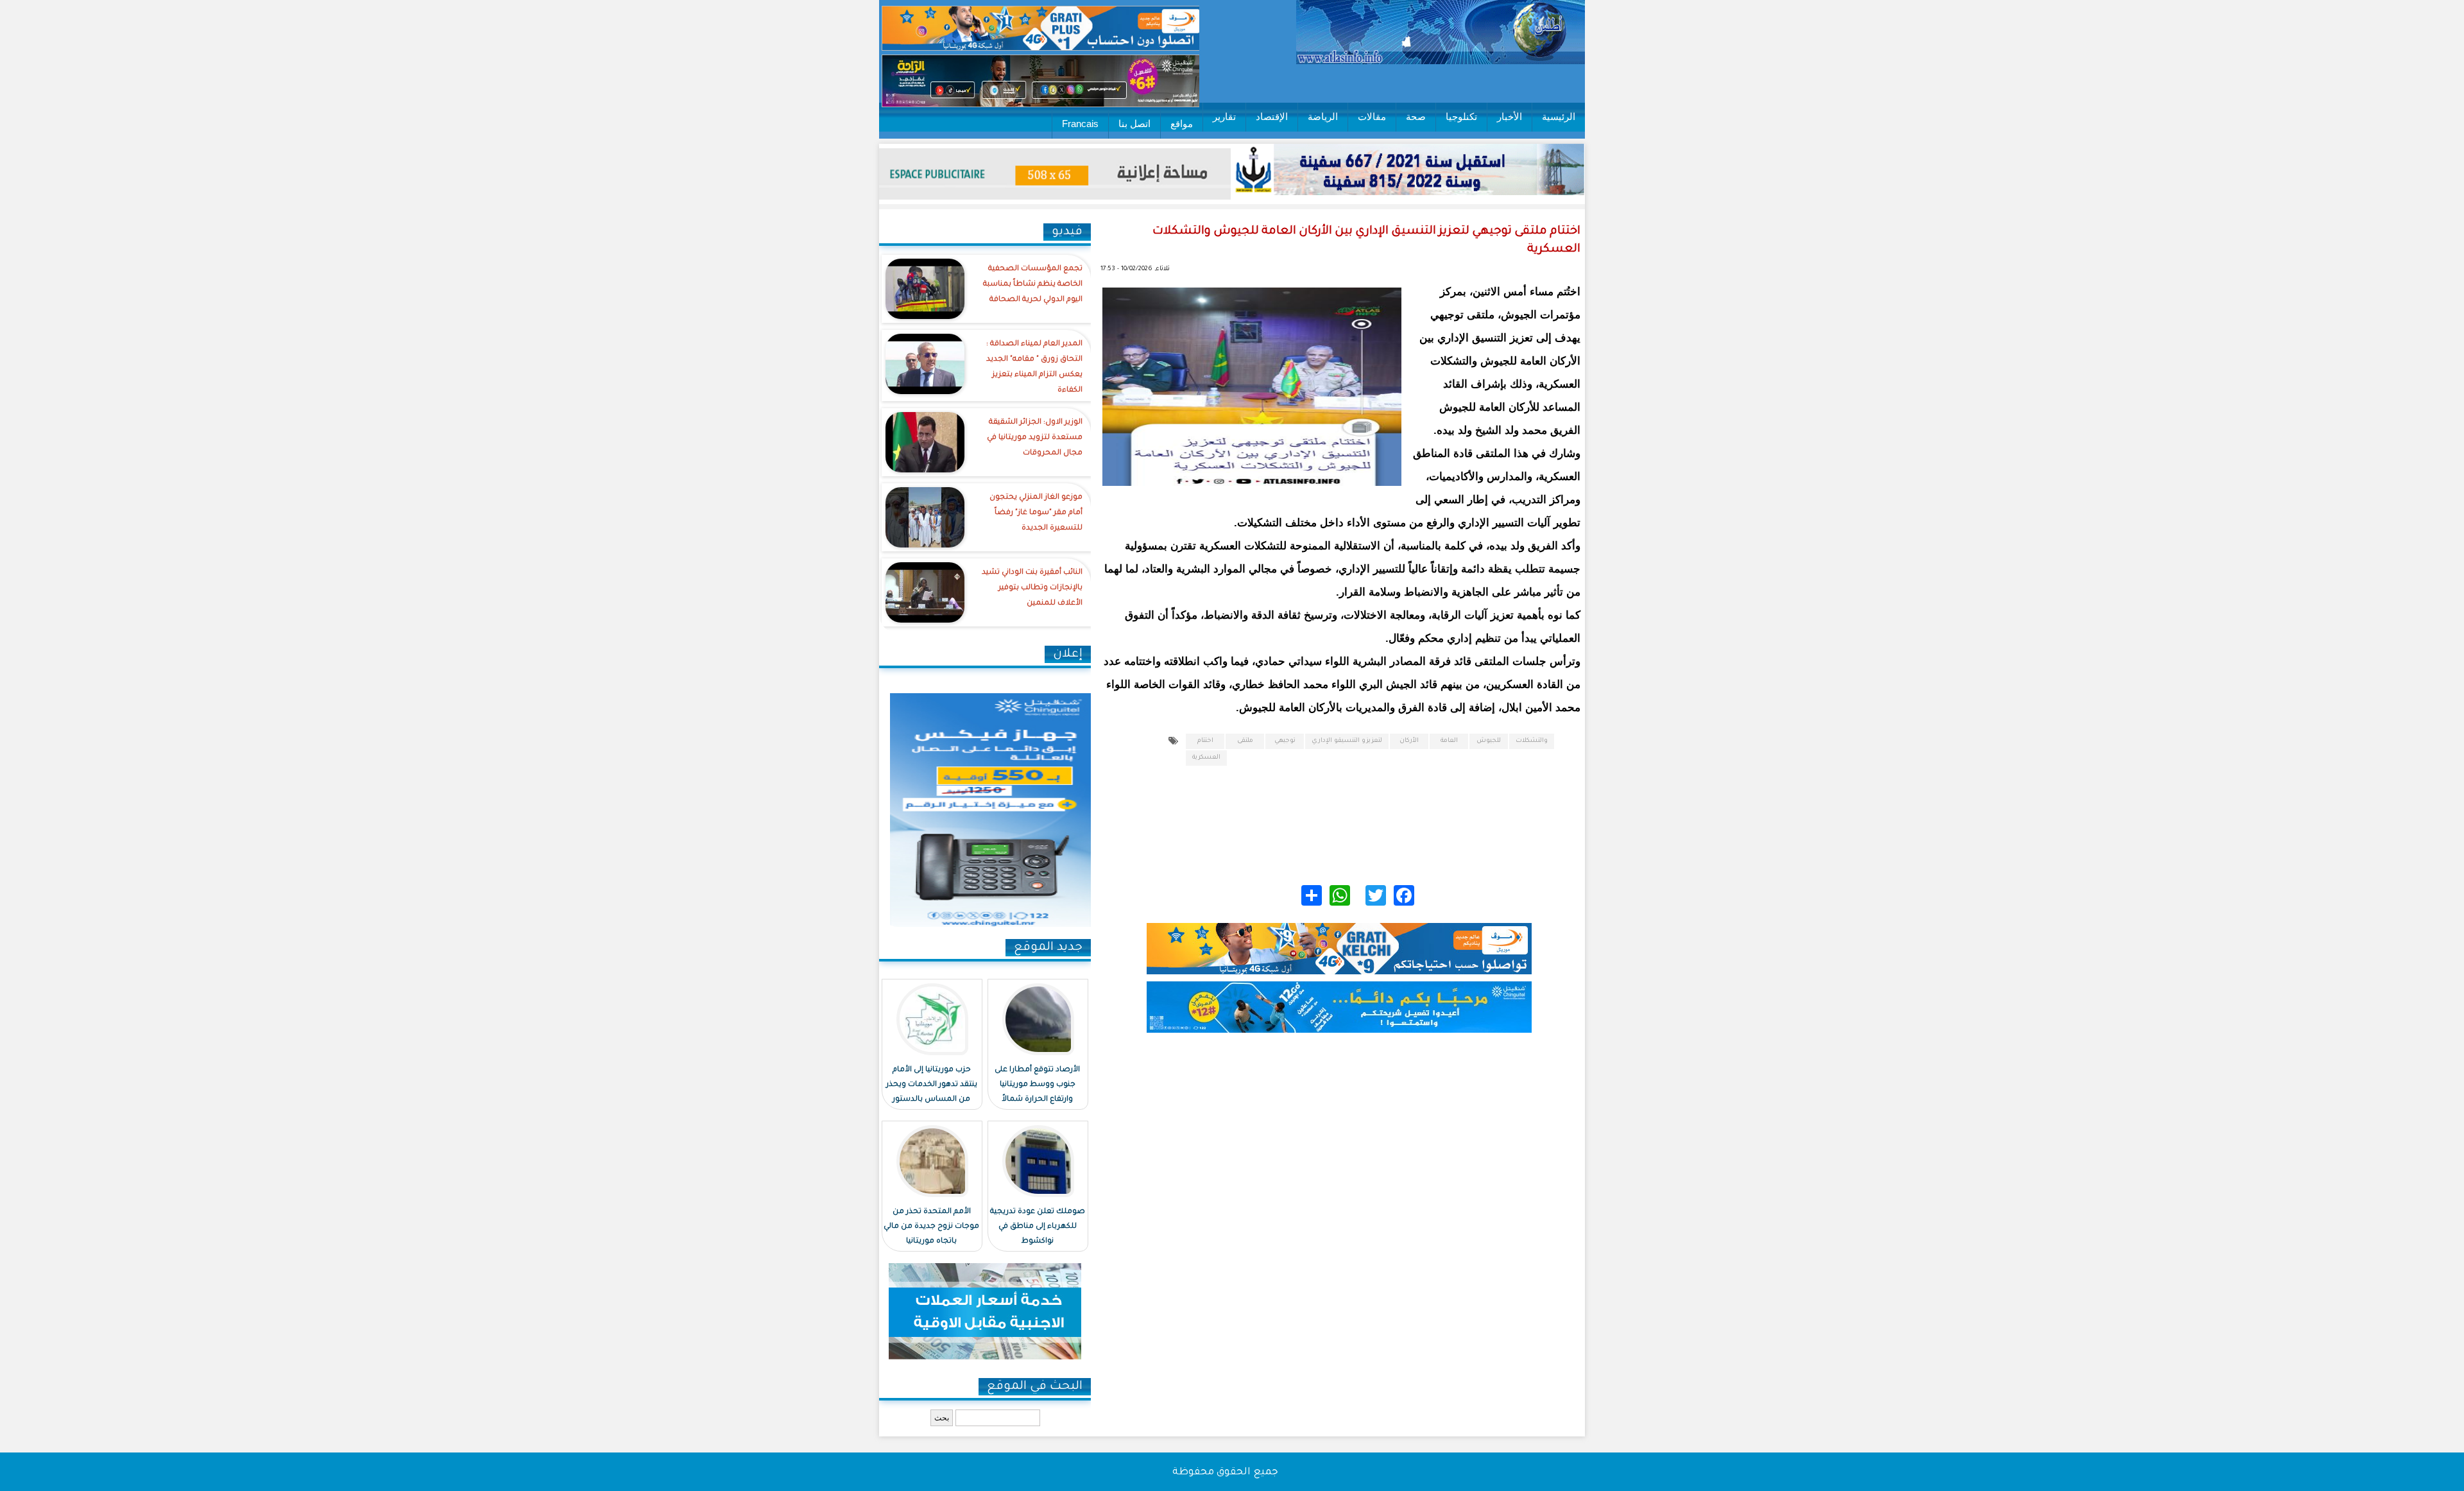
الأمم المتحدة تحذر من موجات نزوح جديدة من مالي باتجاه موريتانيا (931, 1227)
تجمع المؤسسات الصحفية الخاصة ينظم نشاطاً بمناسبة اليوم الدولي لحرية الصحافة (1033, 285)
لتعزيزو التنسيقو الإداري (1347, 741)
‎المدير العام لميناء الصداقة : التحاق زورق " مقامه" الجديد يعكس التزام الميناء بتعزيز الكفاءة (1034, 367)
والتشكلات (1532, 741)
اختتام (1205, 741)
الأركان (1409, 741)
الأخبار (1510, 116)
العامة (1449, 741)
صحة (1416, 116)
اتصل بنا (1134, 124)
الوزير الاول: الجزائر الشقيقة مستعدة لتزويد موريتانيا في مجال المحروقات (1035, 438)
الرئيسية (1559, 116)
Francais (1080, 124)
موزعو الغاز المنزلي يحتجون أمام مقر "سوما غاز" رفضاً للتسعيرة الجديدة (1036, 513)
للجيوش (1489, 741)
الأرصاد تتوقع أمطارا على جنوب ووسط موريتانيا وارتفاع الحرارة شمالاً (1037, 1085)
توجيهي (1285, 741)
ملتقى (1245, 741)
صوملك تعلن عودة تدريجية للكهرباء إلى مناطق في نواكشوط (1038, 1227)
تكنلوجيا (1461, 116)
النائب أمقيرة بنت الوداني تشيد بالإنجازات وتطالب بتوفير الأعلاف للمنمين (1032, 588)
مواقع (1182, 124)
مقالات (1372, 116)
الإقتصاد (1272, 116)
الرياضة (1323, 116)
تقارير (1224, 116)
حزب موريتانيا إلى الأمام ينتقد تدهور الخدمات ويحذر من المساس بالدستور (932, 1085)
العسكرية (1206, 758)
